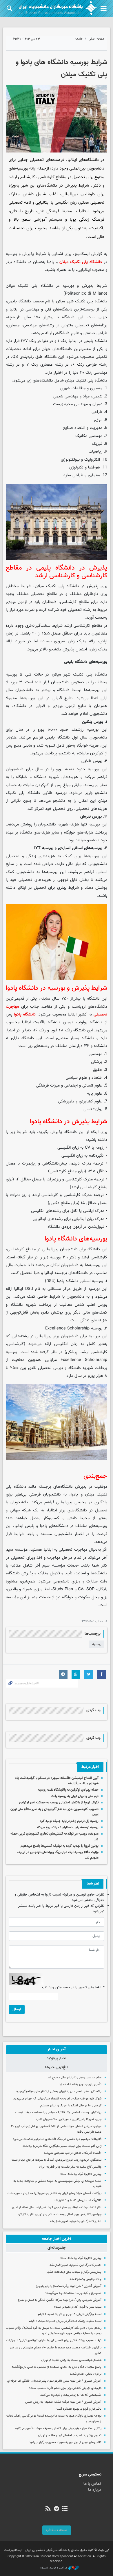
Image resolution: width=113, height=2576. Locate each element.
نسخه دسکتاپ (57, 2530)
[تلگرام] (56, 2509)
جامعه (79, 39)
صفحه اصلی (96, 39)
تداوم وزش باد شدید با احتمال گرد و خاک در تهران (70, 2435)
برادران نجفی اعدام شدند (86, 2374)
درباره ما (95, 2490)
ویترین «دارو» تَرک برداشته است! (81, 2174)
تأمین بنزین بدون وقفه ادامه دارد (80, 2085)
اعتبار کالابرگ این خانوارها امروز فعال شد (75, 2221)
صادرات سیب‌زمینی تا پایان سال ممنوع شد (74, 2078)
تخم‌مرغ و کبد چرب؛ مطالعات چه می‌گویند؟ (73, 2293)
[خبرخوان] (48, 2509)
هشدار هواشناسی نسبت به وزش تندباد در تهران (71, 2360)
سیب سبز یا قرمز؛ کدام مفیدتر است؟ (78, 2307)
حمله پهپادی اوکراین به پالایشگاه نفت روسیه (68, 1790)
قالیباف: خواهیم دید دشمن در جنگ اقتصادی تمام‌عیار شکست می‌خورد (57, 2139)
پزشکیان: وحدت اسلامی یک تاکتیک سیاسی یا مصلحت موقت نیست (58, 2113)
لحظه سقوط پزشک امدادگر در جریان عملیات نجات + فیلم (65, 2321)
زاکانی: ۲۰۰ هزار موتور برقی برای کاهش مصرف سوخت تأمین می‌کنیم (58, 2429)
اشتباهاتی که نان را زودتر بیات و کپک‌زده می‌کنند (71, 2395)
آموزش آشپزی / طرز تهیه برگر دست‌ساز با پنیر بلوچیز (69, 2286)
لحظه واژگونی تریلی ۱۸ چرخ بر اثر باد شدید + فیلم (70, 2314)
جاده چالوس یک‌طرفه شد (85, 2279)
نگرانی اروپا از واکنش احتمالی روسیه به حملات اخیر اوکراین (59, 1803)
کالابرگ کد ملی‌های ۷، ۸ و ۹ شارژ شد (78, 2200)
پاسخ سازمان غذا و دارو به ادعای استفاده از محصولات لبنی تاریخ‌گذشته (57, 2367)
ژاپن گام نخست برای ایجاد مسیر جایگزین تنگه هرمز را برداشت (62, 2146)
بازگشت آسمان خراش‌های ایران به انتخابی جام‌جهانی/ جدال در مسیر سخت (54, 2193)
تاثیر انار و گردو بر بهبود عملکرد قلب (79, 2409)
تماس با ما (92, 2484)
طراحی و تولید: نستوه (54, 2568)
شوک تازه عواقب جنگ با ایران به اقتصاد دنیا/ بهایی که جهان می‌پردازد (57, 2099)
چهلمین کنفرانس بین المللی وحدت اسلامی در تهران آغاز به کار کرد (60, 2215)
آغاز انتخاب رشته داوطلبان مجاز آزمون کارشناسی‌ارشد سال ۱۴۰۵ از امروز (57, 2208)
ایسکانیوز (82, 254)
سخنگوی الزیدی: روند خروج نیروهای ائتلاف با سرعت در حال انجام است (57, 2160)
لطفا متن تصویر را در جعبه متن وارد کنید (73, 1988)
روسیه (97, 1644)
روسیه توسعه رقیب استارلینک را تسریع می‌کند (67, 1827)
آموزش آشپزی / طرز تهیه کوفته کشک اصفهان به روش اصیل (63, 2402)
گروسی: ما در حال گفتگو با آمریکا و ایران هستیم (71, 2106)
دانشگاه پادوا (25, 1014)
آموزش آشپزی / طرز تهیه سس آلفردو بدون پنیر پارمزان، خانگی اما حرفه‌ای (54, 2381)
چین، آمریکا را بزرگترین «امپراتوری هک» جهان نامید (69, 2120)
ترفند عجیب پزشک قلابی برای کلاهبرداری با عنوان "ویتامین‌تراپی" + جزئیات (54, 2340)
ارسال (17, 2009)
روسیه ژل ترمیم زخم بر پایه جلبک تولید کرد (69, 1821)
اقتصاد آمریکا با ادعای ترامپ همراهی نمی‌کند (73, 2153)
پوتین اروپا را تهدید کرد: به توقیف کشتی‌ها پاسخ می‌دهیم (60, 1846)
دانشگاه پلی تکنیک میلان (81, 262)
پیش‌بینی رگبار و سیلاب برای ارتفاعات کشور (74, 2272)
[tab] (57, 2049)
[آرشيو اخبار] (65, 2509)
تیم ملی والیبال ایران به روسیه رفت (75, 1796)
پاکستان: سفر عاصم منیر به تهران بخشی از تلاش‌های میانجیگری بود (59, 2092)
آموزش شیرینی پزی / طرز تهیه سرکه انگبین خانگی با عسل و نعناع (60, 2300)
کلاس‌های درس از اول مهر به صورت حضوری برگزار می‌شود (65, 2442)
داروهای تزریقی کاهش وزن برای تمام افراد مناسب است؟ (65, 2388)
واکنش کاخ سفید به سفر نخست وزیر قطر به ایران (70, 2167)
